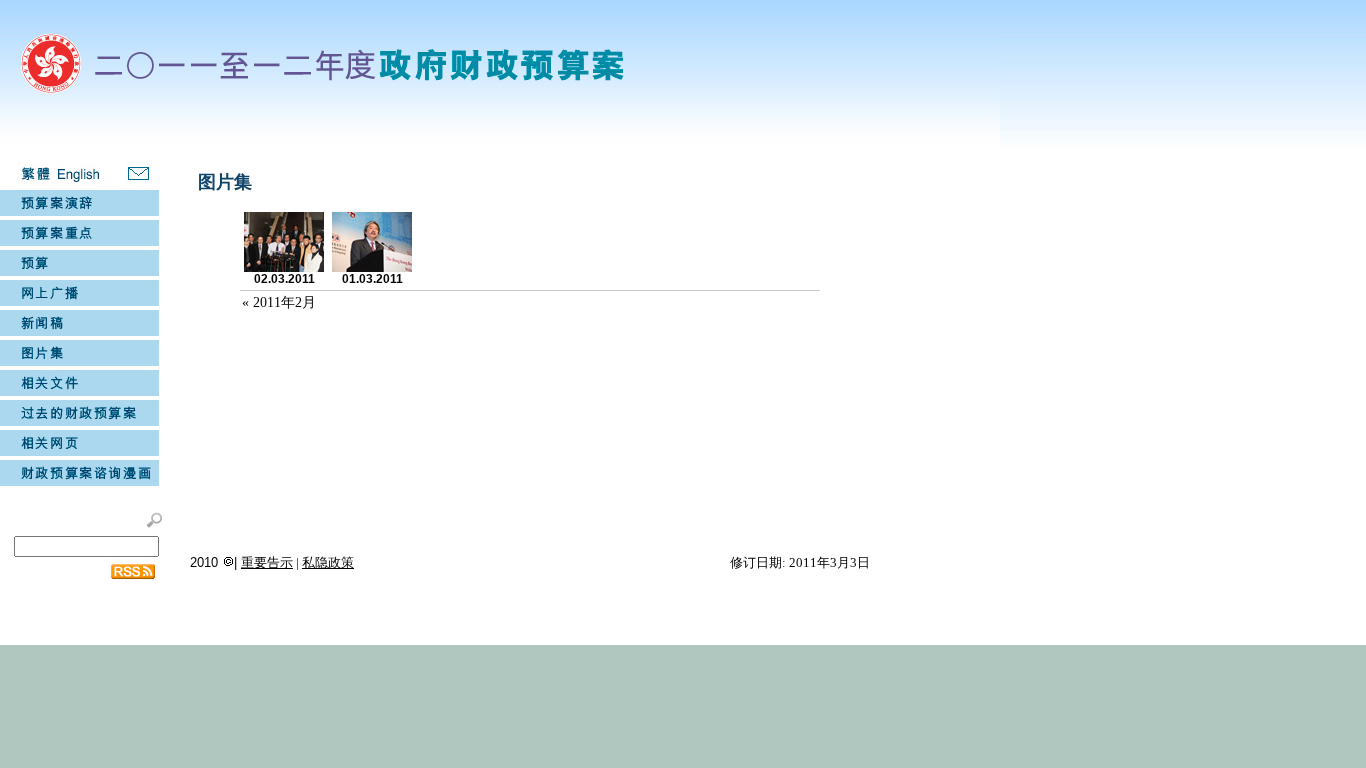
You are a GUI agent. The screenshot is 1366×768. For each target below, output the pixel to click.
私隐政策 (328, 562)
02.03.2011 (284, 279)
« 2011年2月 (279, 302)
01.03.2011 (372, 279)
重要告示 (267, 562)
